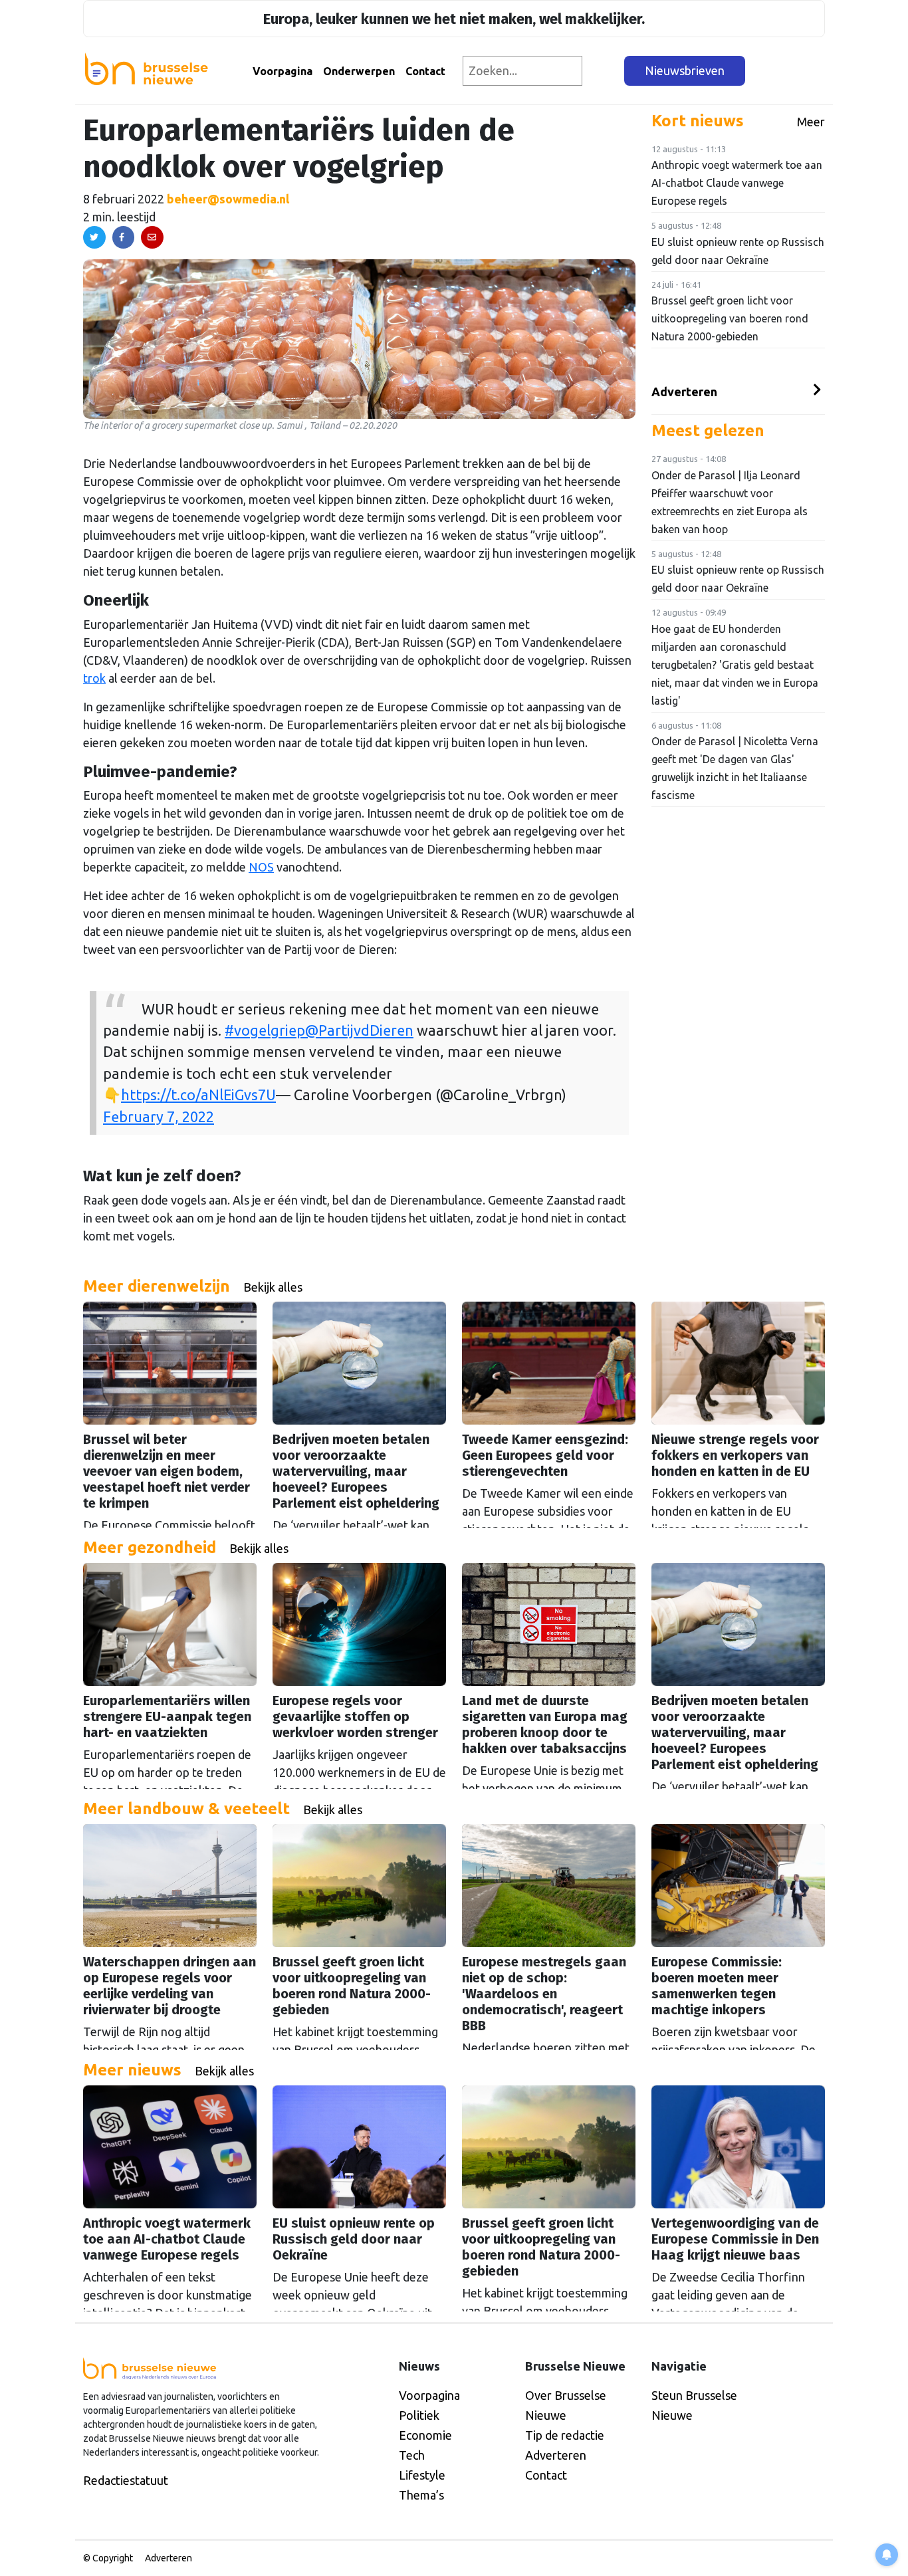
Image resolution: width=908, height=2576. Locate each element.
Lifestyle (422, 2475)
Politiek (419, 2415)
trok (94, 678)
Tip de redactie (565, 2435)
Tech (412, 2455)
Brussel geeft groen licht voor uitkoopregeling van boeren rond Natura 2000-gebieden (730, 318)
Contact (425, 71)
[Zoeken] (604, 71)
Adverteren (684, 392)
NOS (261, 867)
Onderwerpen (359, 71)
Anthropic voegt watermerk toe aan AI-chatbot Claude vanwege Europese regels (737, 183)
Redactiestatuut (126, 2480)
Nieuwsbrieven (685, 70)
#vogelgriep (265, 1030)
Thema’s (421, 2495)
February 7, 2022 (159, 1117)
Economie (425, 2435)
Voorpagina (283, 71)
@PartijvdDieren (359, 1030)
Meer (811, 122)
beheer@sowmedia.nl (228, 199)
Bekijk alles (273, 1287)
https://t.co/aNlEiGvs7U (198, 1095)
